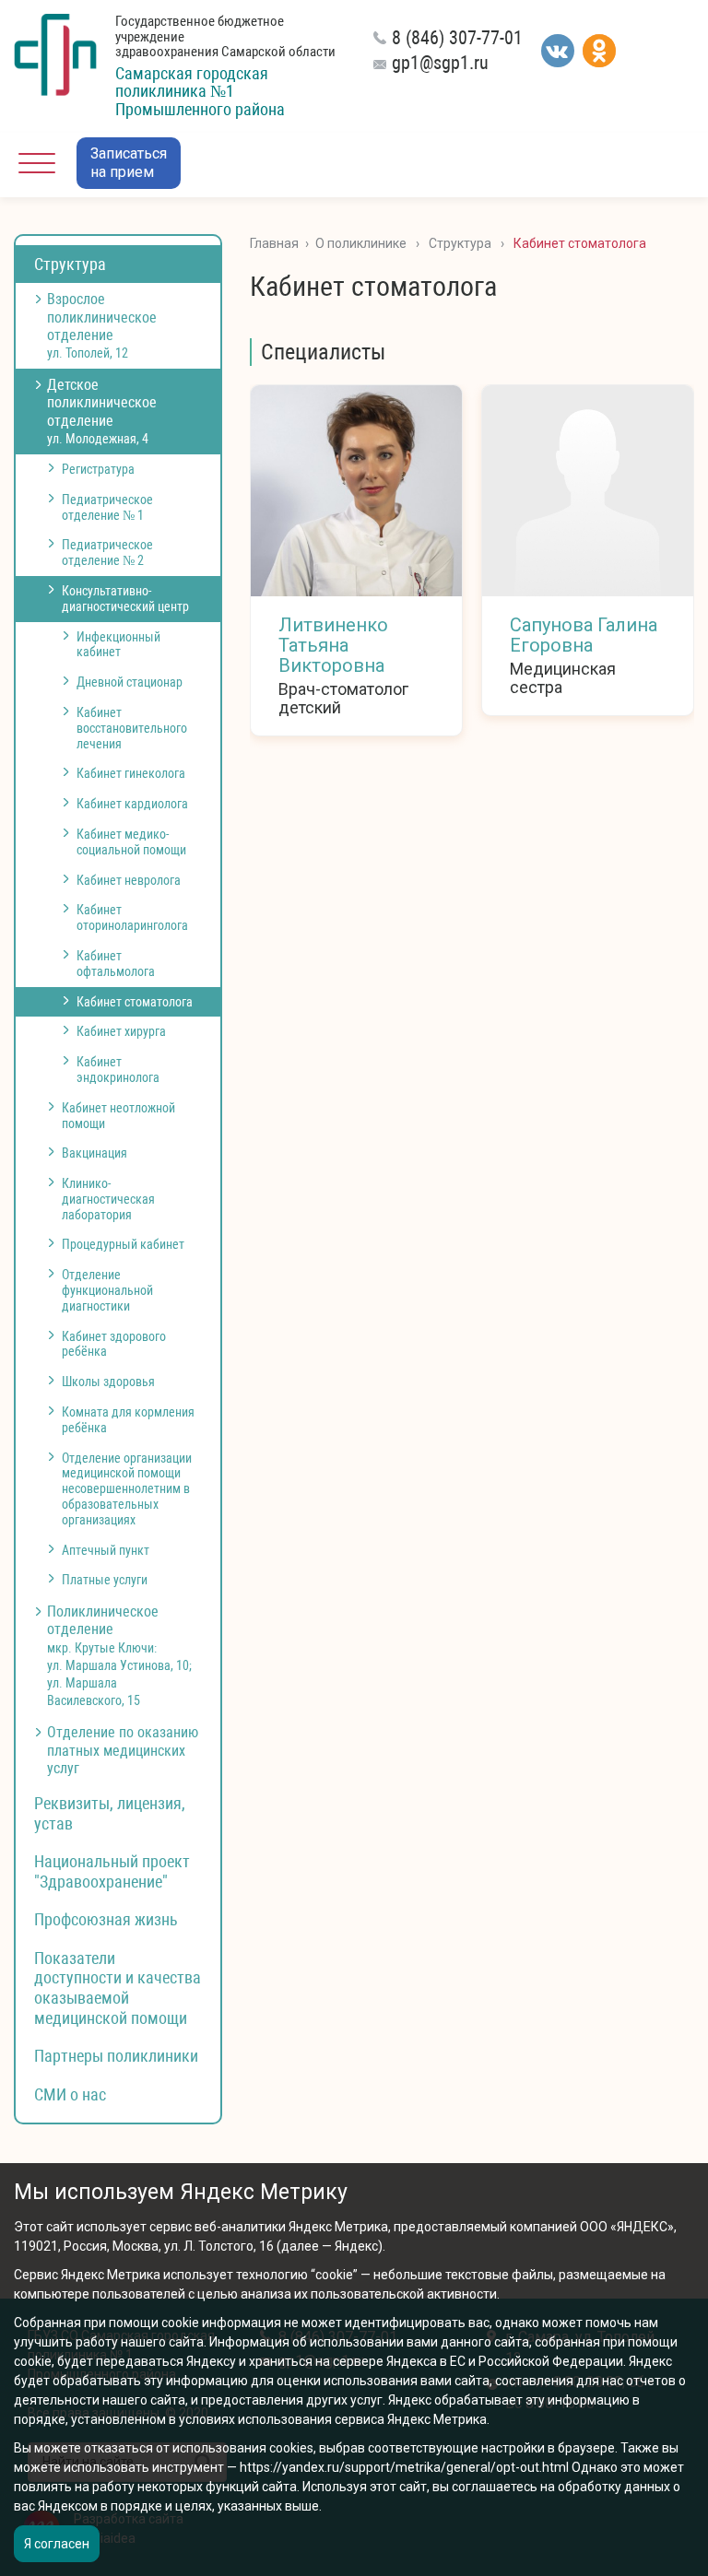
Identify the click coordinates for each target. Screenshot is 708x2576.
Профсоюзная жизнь (106, 1919)
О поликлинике (361, 243)
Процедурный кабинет (123, 1244)
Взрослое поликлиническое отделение (102, 325)
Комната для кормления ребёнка (128, 1420)
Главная (274, 243)
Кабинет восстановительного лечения (132, 728)
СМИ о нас (70, 2094)
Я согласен (57, 2544)
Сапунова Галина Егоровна (584, 635)
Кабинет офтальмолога (116, 964)
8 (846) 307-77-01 (457, 38)
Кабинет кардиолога (132, 804)
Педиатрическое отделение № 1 (107, 507)
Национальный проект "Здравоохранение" (112, 1871)
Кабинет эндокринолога (118, 1070)
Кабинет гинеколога (131, 773)
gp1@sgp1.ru (440, 63)
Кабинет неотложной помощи (118, 1116)
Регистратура (98, 469)
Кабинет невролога (129, 880)
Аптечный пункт (106, 1550)
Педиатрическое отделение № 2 (107, 553)
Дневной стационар (130, 682)
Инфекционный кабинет (118, 645)
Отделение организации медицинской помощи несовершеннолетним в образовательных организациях (127, 1489)
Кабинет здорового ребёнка (114, 1344)
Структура (70, 264)
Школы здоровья (108, 1382)
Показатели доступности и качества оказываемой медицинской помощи (118, 1988)
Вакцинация (94, 1153)
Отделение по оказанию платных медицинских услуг (123, 1750)
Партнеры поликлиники (116, 2056)
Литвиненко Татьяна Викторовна (333, 645)
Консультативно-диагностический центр (125, 599)
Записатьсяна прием (129, 163)
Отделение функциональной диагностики (107, 1290)
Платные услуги (105, 1580)
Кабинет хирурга (121, 1031)
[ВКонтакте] (558, 51)
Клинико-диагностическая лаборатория (108, 1199)
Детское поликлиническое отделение (102, 411)
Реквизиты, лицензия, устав (110, 1813)
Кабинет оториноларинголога (132, 917)
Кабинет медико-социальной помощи (131, 842)
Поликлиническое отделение (119, 1655)
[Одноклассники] (599, 51)
